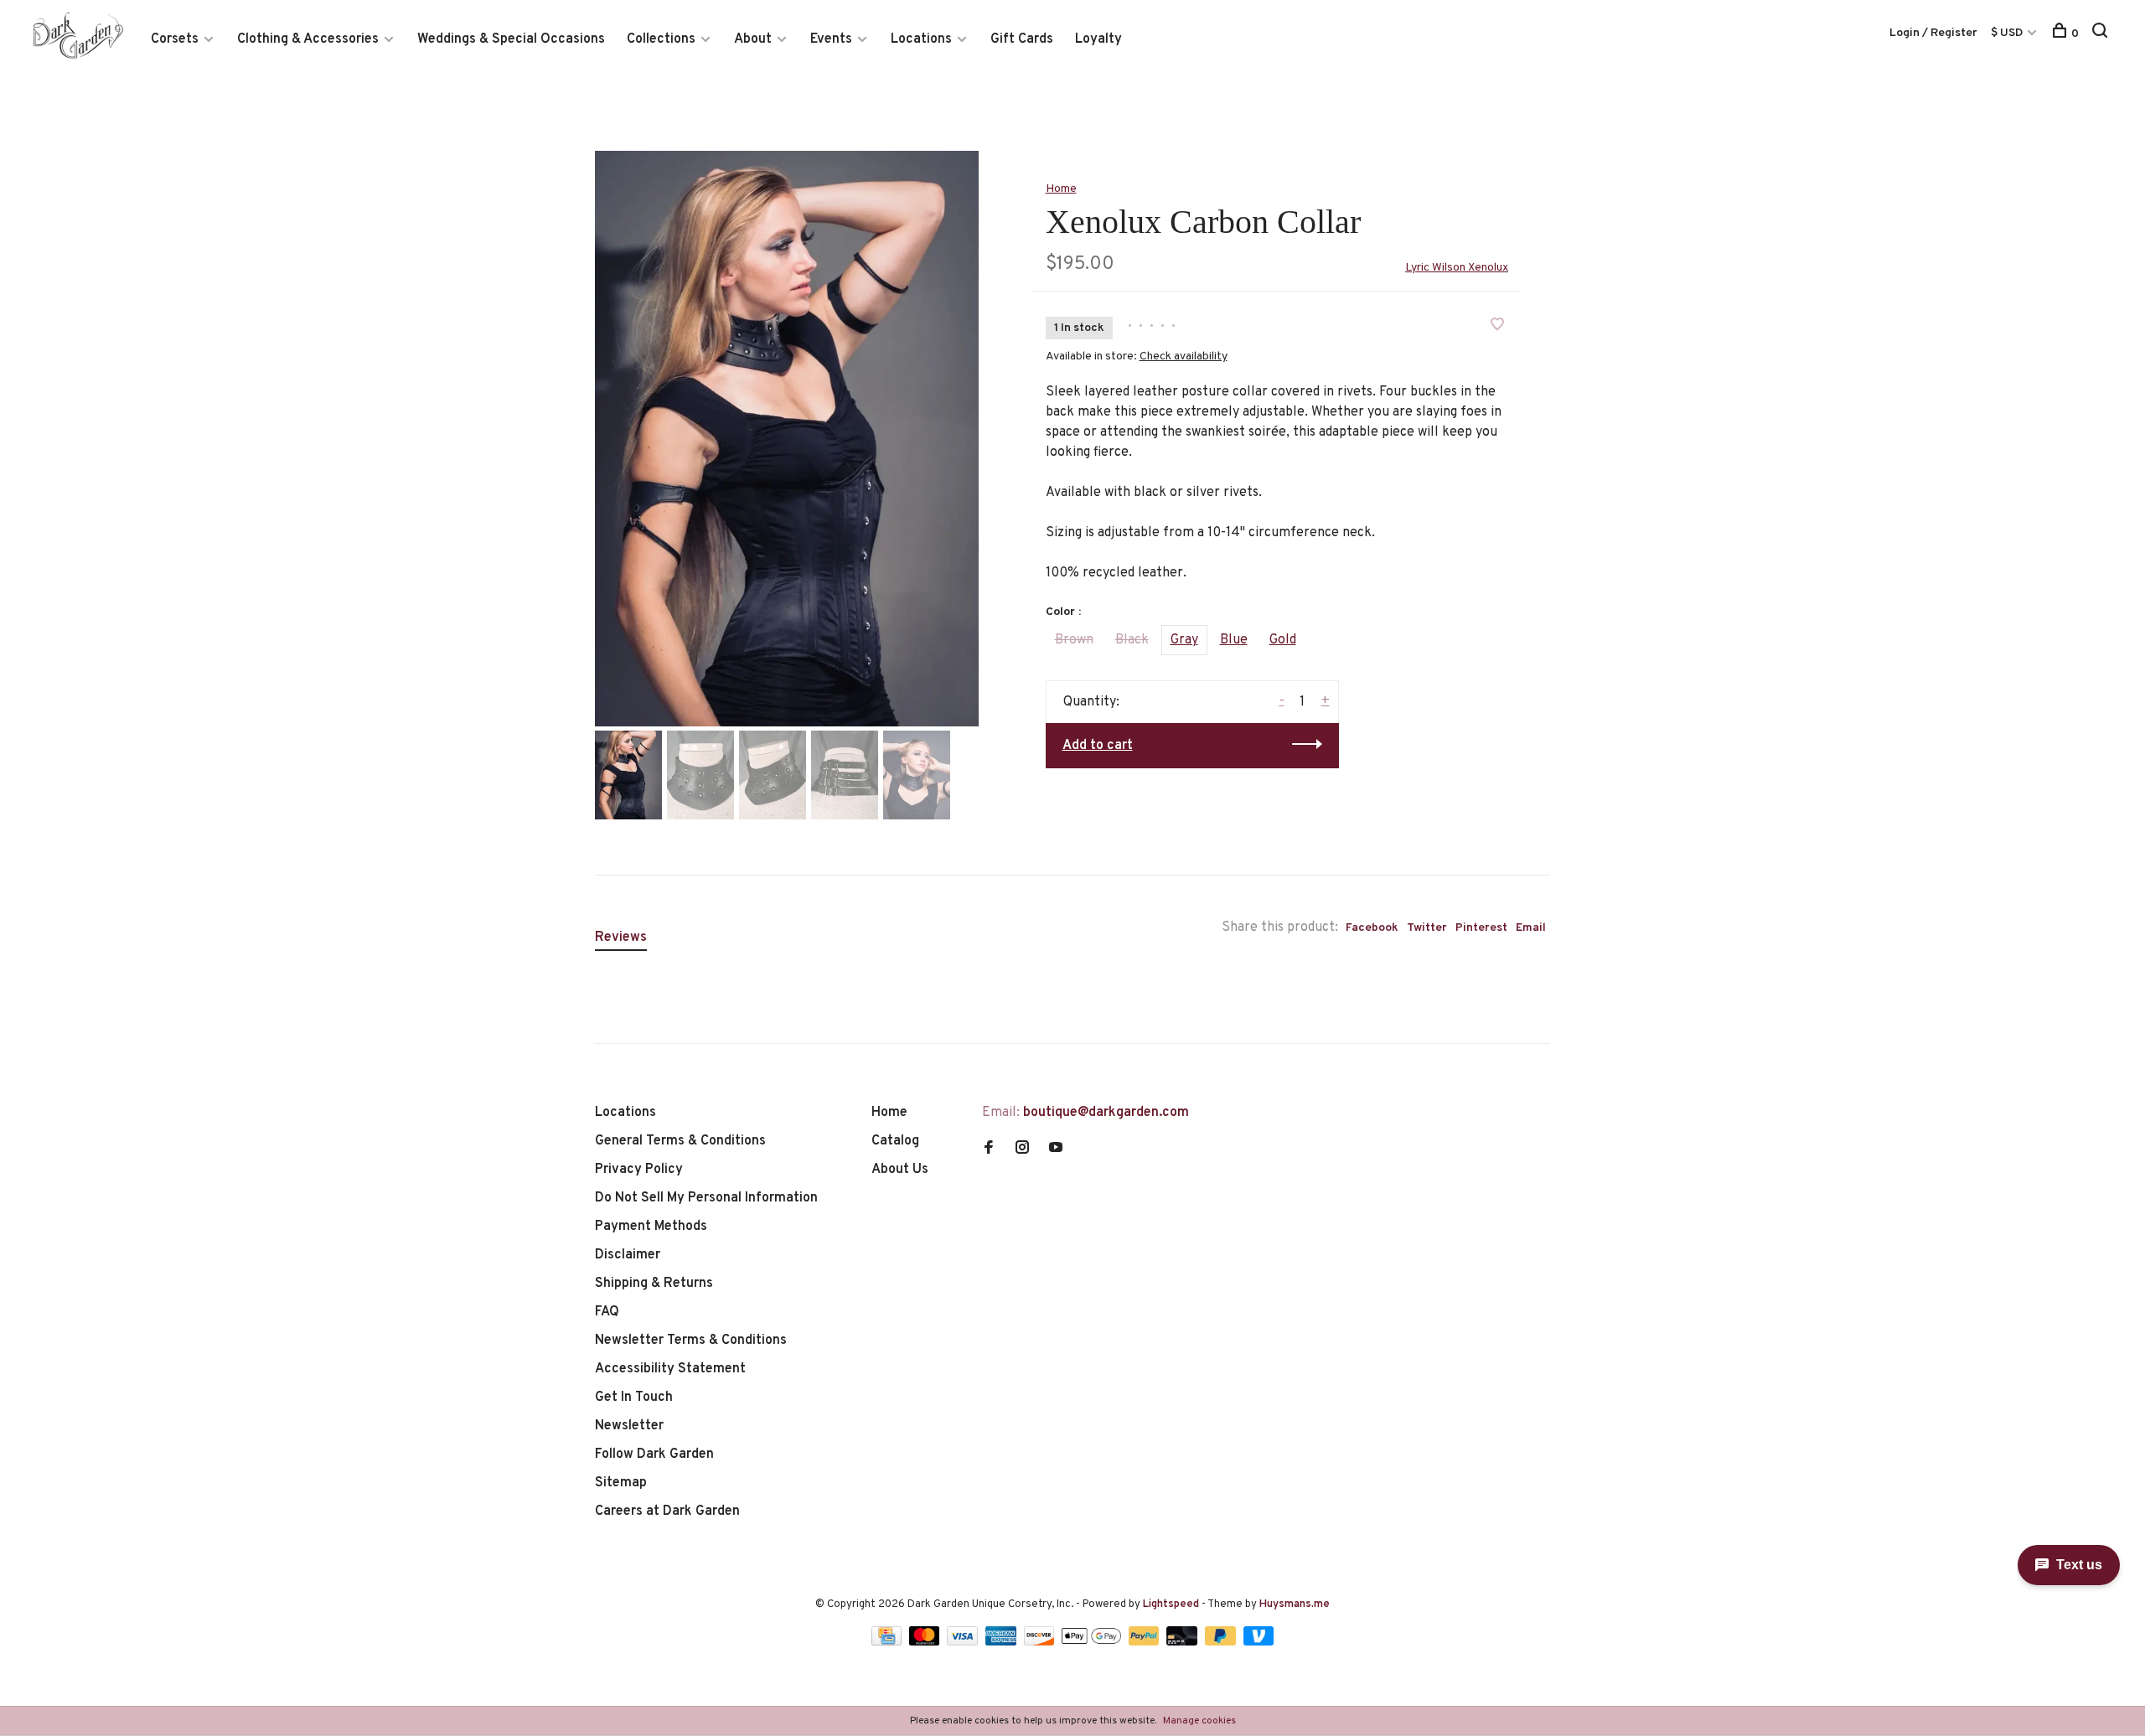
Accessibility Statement (670, 1369)
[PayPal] (1146, 1642)
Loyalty (1098, 39)
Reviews (621, 938)
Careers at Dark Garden (667, 1511)
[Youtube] (1056, 1150)
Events (831, 39)
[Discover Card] (1041, 1642)
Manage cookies (1199, 1721)
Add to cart (1098, 746)
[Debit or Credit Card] (1184, 1642)
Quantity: (1091, 702)
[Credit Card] (888, 1642)
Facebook (1372, 928)
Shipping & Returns (654, 1284)
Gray (1184, 640)
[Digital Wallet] (1093, 1642)
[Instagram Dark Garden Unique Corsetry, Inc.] (1022, 1150)
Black (1132, 640)
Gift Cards (1022, 39)
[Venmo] (1259, 1642)
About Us (900, 1170)
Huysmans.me (1295, 1604)
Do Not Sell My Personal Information (706, 1198)
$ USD (2008, 33)
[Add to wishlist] (1497, 327)
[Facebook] (989, 1150)
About (753, 39)
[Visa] (964, 1642)
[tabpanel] (787, 439)
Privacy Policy (639, 1170)
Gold (1283, 640)
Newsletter (629, 1426)
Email (1531, 928)
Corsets (175, 39)
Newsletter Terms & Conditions (691, 1341)
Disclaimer (628, 1255)
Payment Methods (651, 1227)
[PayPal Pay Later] (1222, 1642)
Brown (1074, 640)
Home (1061, 189)
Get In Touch (634, 1398)
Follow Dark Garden (654, 1454)
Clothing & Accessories (308, 39)
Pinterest (1481, 928)
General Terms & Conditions (680, 1141)
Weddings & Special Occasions (511, 39)
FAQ (607, 1312)
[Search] (2102, 34)
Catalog (895, 1141)
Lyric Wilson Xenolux (1457, 268)
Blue (1234, 640)
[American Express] (1003, 1642)
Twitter (1427, 928)
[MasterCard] (926, 1642)
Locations (921, 39)
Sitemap (621, 1483)
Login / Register (1933, 33)
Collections (661, 39)
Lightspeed (1171, 1604)
